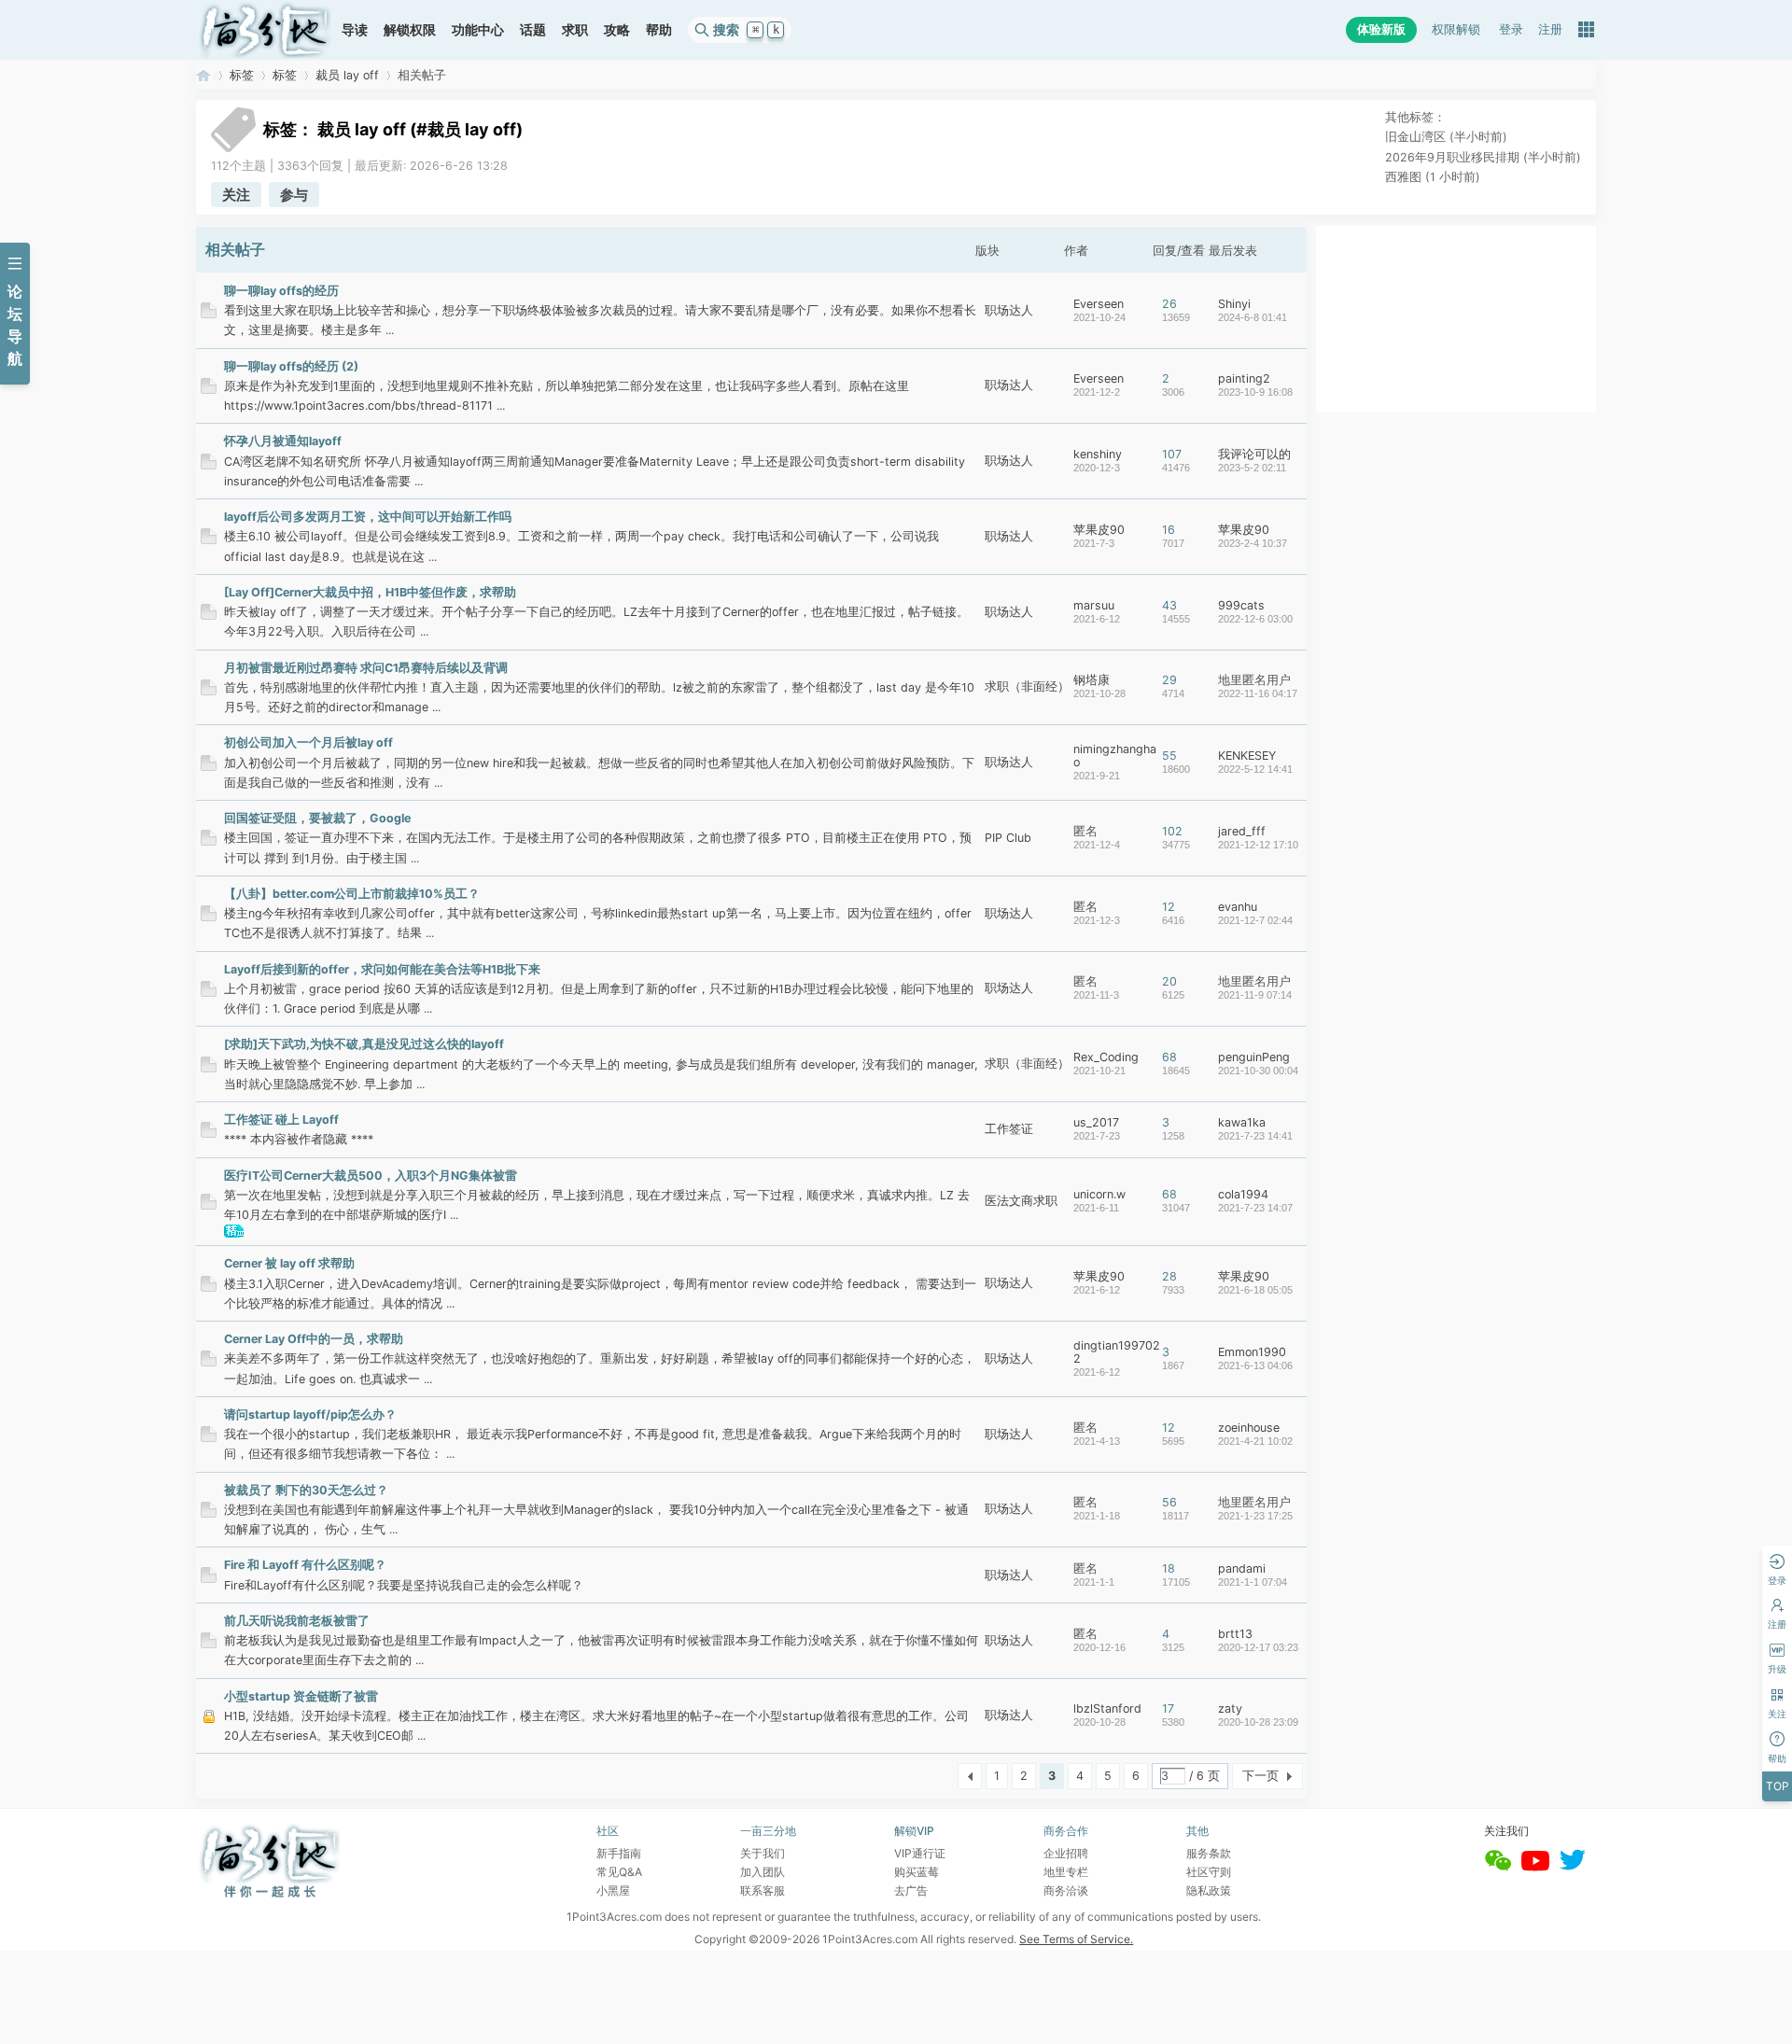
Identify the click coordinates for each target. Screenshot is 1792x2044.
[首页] (265, 30)
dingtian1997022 (1117, 1352)
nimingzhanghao (1115, 756)
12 (1169, 907)
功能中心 (478, 29)
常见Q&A (619, 1872)
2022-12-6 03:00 (1255, 619)
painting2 (1244, 378)
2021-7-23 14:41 (1255, 1136)
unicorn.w (1099, 1194)
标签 (242, 75)
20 (1169, 981)
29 (1169, 680)
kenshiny (1098, 454)
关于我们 (763, 1853)
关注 (236, 195)
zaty (1230, 1708)
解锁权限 (410, 29)
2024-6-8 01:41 (1253, 317)
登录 (1511, 29)
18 (1169, 1568)
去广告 (911, 1890)
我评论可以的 (1254, 454)
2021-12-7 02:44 (1255, 920)
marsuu (1094, 605)
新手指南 (619, 1853)
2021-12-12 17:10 (1258, 845)
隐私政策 (1209, 1890)
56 (1169, 1502)
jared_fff (1242, 831)
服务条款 (1209, 1853)
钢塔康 (1092, 680)
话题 (533, 29)
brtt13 (1235, 1634)
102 (1172, 831)
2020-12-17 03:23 (1258, 1647)
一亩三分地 (203, 75)
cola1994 (1243, 1194)
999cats (1241, 605)
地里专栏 (1066, 1872)
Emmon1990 (1252, 1352)
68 (1169, 1057)
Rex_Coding (1106, 1057)
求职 (575, 29)
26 (1169, 304)
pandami (1242, 1568)
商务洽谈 (1066, 1890)
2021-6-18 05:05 (1255, 1290)
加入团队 (763, 1872)
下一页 (1260, 1776)
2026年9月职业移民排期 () (1483, 157)
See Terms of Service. (1076, 1939)
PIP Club (1008, 838)
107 (1172, 454)
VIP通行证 (920, 1853)
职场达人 (1009, 310)
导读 (355, 29)
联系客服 (763, 1890)
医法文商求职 (1021, 1201)
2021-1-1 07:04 (1253, 1582)
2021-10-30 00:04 (1258, 1071)
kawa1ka (1242, 1122)
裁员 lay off (347, 75)
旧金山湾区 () (1446, 137)
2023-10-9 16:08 (1255, 392)
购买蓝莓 (917, 1872)
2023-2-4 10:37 (1253, 543)
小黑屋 (613, 1890)
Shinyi (1234, 304)
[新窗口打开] (209, 314)
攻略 (617, 29)
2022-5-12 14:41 (1255, 769)
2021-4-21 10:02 (1255, 1441)
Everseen (1099, 304)
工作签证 (1009, 1129)
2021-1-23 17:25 (1255, 1516)
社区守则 (1209, 1872)
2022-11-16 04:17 (1258, 693)
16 (1169, 530)
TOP (1778, 1786)
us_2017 (1096, 1122)
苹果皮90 (1099, 530)
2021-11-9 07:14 (1255, 995)
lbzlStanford (1107, 1708)
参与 (294, 195)
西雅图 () (1433, 177)
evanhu (1238, 907)
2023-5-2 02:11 (1252, 468)
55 (1169, 756)
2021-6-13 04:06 (1255, 1365)
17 (1168, 1708)
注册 (1550, 29)
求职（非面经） (1027, 686)
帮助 (659, 29)
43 (1169, 605)
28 (1169, 1276)
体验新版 (1381, 29)
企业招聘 (1066, 1853)
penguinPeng (1254, 1057)
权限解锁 (1456, 29)
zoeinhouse (1249, 1428)
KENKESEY (1247, 756)
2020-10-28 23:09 (1258, 1722)
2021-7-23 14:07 (1255, 1208)
